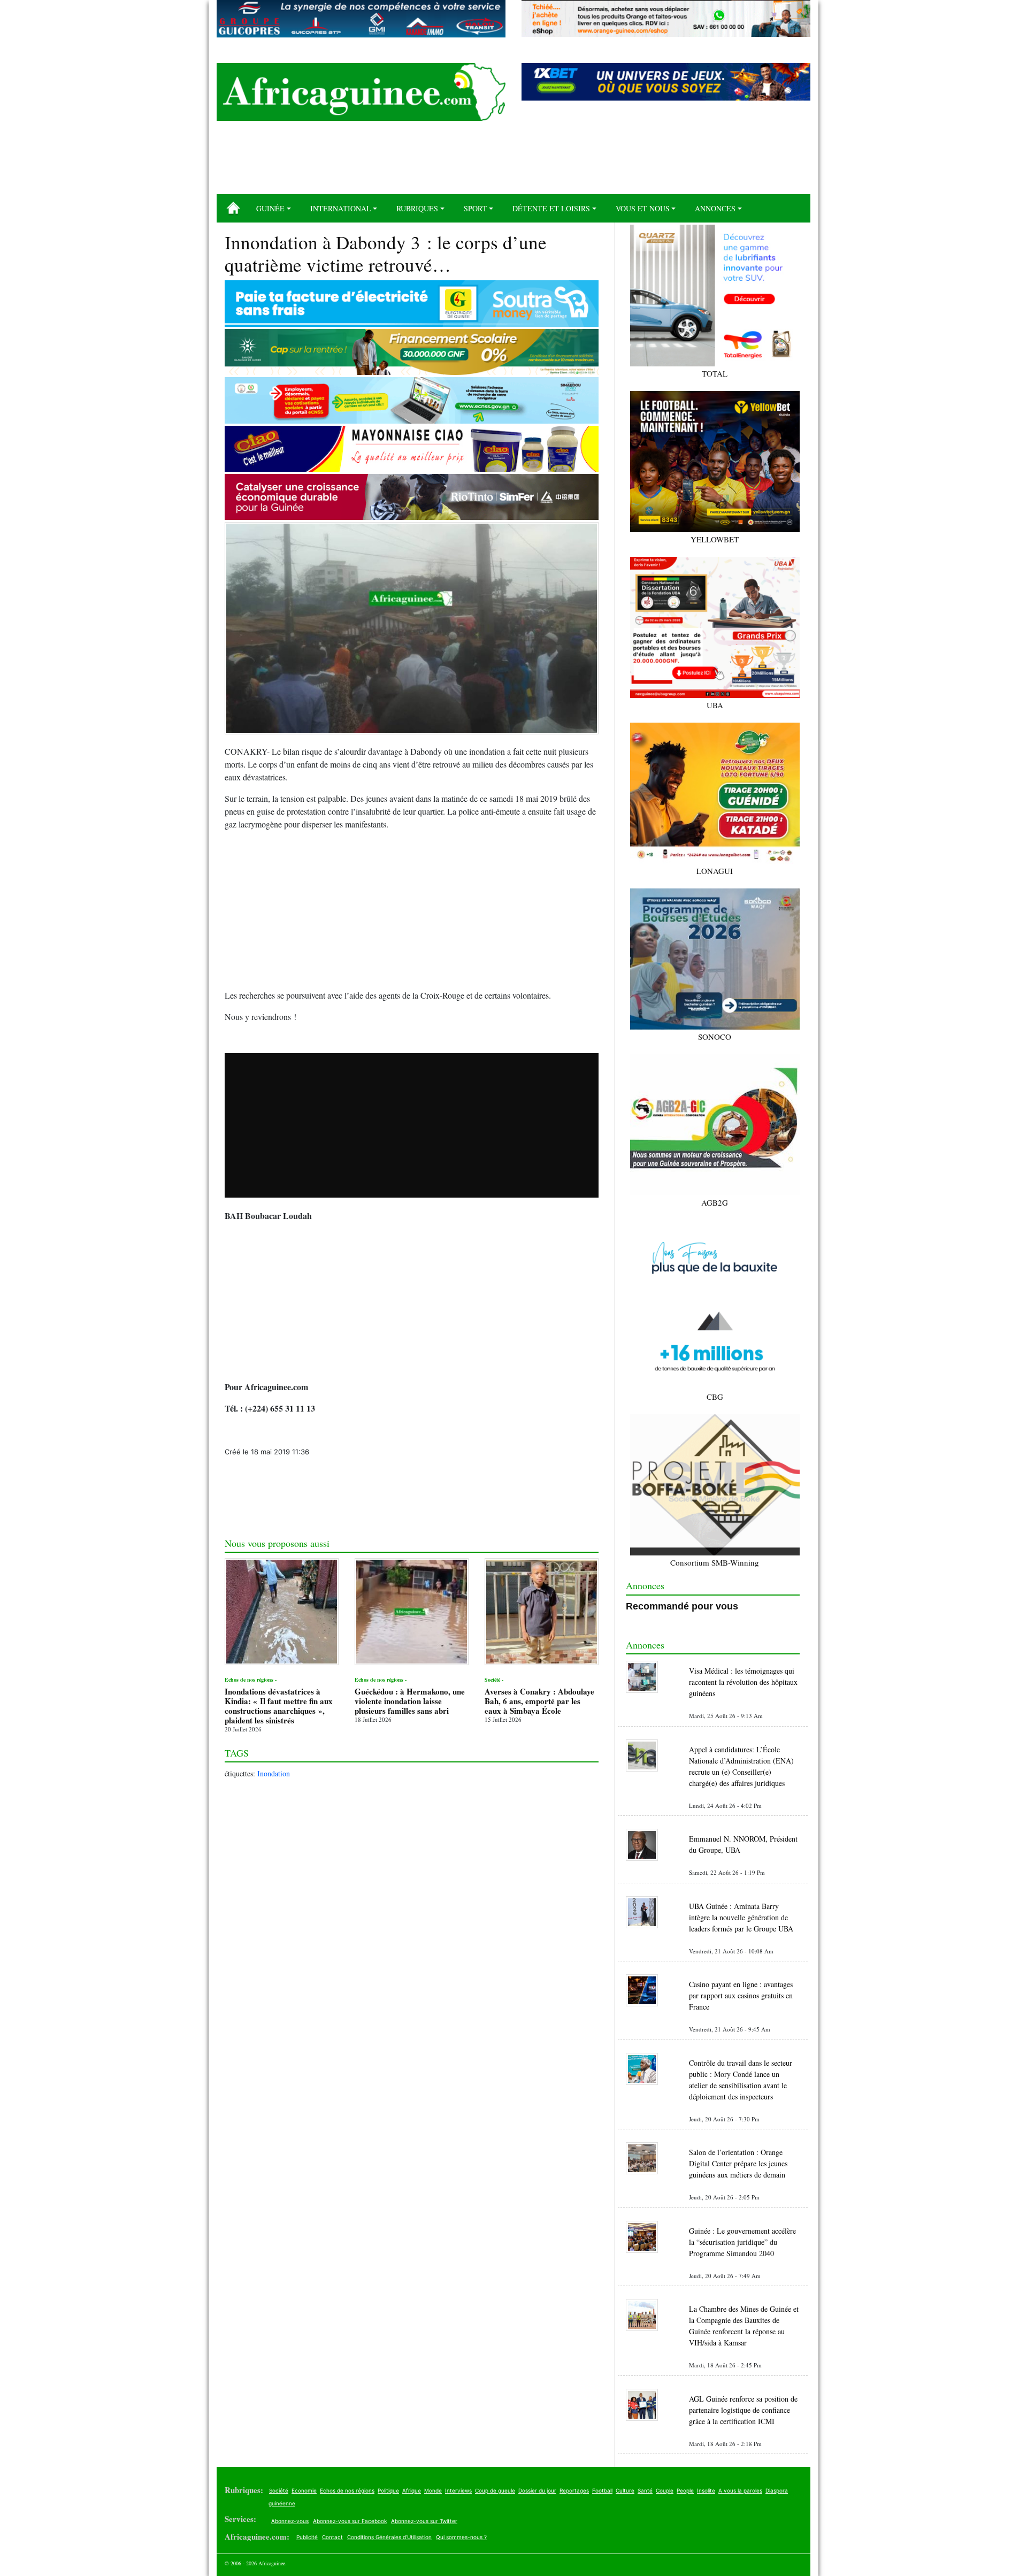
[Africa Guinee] (361, 92)
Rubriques (417, 208)
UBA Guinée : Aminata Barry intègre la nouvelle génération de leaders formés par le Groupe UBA (741, 1917)
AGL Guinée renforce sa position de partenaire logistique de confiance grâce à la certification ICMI (743, 2410)
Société (279, 2490)
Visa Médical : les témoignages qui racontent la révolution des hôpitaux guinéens (743, 1682)
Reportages (574, 2490)
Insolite (706, 2490)
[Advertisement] (513, 162)
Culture (625, 2490)
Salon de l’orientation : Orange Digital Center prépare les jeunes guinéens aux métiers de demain (738, 2163)
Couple (665, 2490)
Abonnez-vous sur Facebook (350, 2521)
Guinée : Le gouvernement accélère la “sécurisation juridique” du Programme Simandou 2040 (742, 2242)
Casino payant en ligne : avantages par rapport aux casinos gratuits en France (741, 1995)
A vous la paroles (740, 2490)
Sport (476, 208)
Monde (433, 2490)
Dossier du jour (537, 2490)
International (341, 208)
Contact (332, 2537)
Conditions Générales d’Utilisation (389, 2537)
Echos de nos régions (347, 2490)
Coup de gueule (495, 2490)
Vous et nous (643, 208)
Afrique (412, 2490)
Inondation (274, 1773)
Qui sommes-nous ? (461, 2537)
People (685, 2490)
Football (602, 2490)
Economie (304, 2490)
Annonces (715, 208)
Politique (388, 2490)
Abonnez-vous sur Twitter (424, 2521)
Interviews (458, 2490)
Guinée (270, 208)
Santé (645, 2490)
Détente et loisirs (551, 208)
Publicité (307, 2537)
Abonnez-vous (290, 2521)
